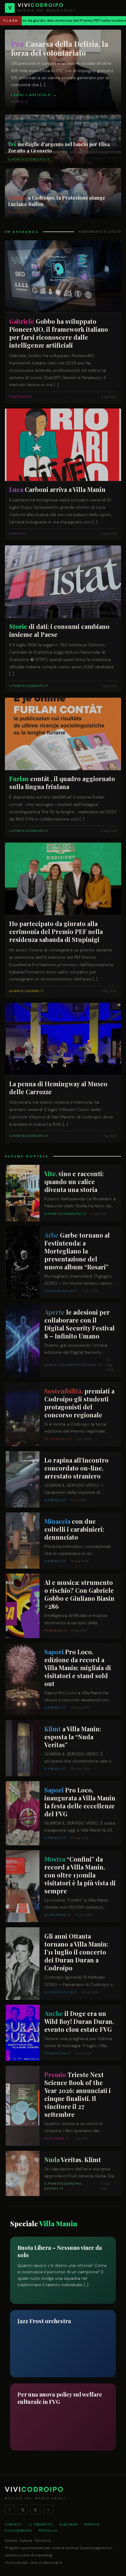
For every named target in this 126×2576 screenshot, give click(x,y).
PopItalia (48, 2531)
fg (23, 2509)
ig (35, 2509)
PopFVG (92, 2524)
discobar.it (52, 2563)
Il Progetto (41, 2524)
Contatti (14, 2524)
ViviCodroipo (18, 2531)
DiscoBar (69, 2524)
